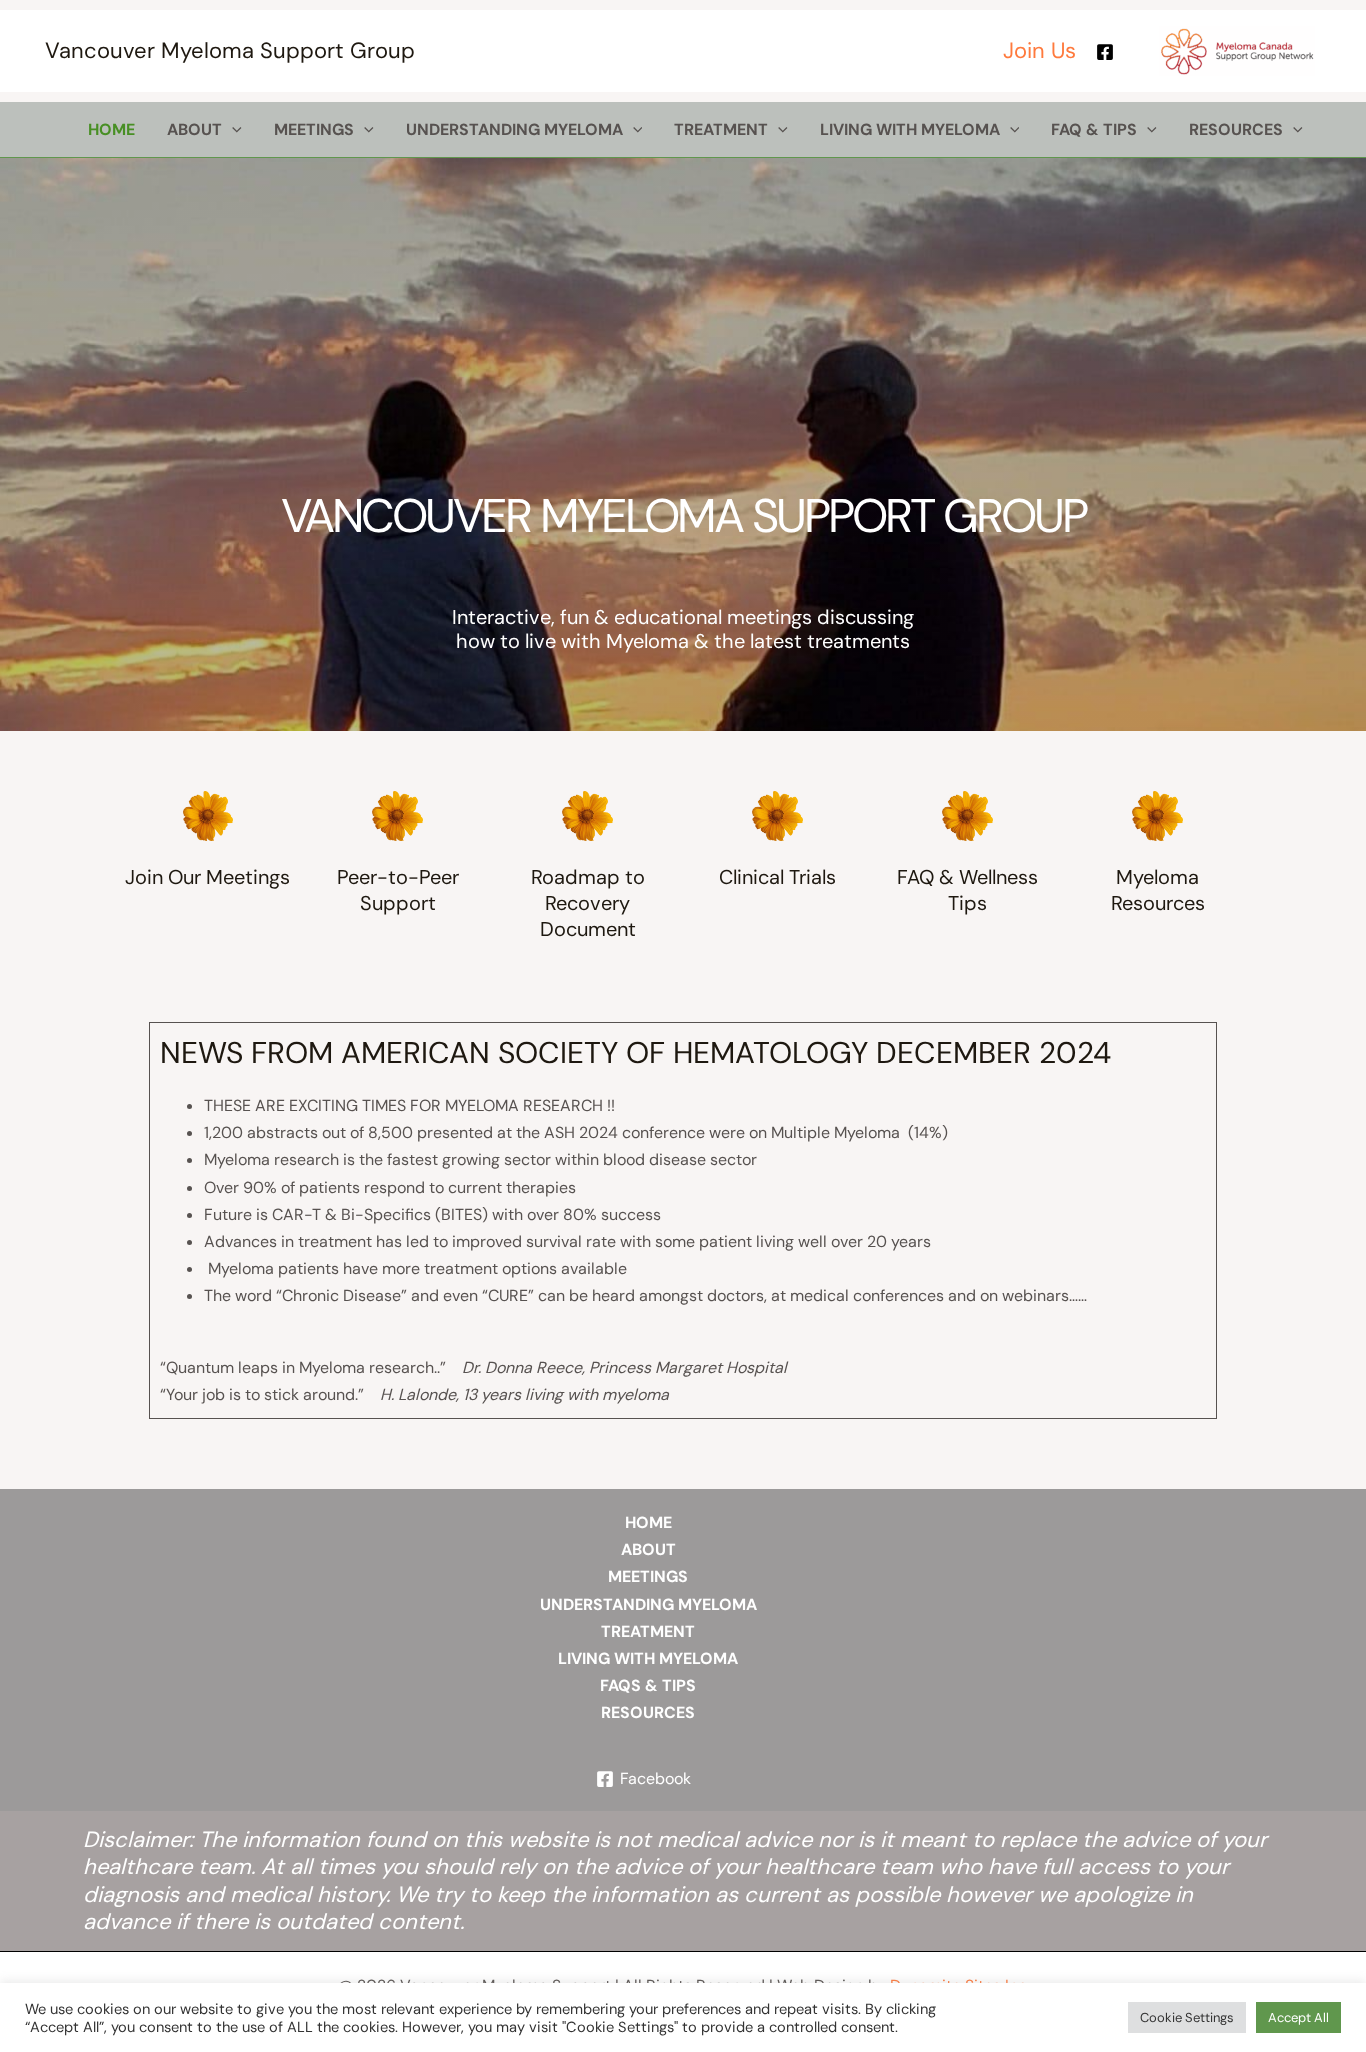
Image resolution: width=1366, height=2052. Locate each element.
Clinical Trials (777, 877)
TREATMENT (648, 1631)
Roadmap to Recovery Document (588, 903)
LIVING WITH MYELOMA (648, 1658)
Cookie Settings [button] (1187, 2017)
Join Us (1039, 50)
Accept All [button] (1298, 2017)
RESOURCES (648, 1712)
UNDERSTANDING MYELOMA (648, 1604)
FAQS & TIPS (648, 1685)
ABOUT (648, 1549)
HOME (648, 1522)
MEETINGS (648, 1576)
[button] (232, 129)
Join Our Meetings (207, 877)
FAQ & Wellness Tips (967, 890)
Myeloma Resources (1158, 890)
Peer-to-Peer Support (398, 890)
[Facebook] (1105, 52)
